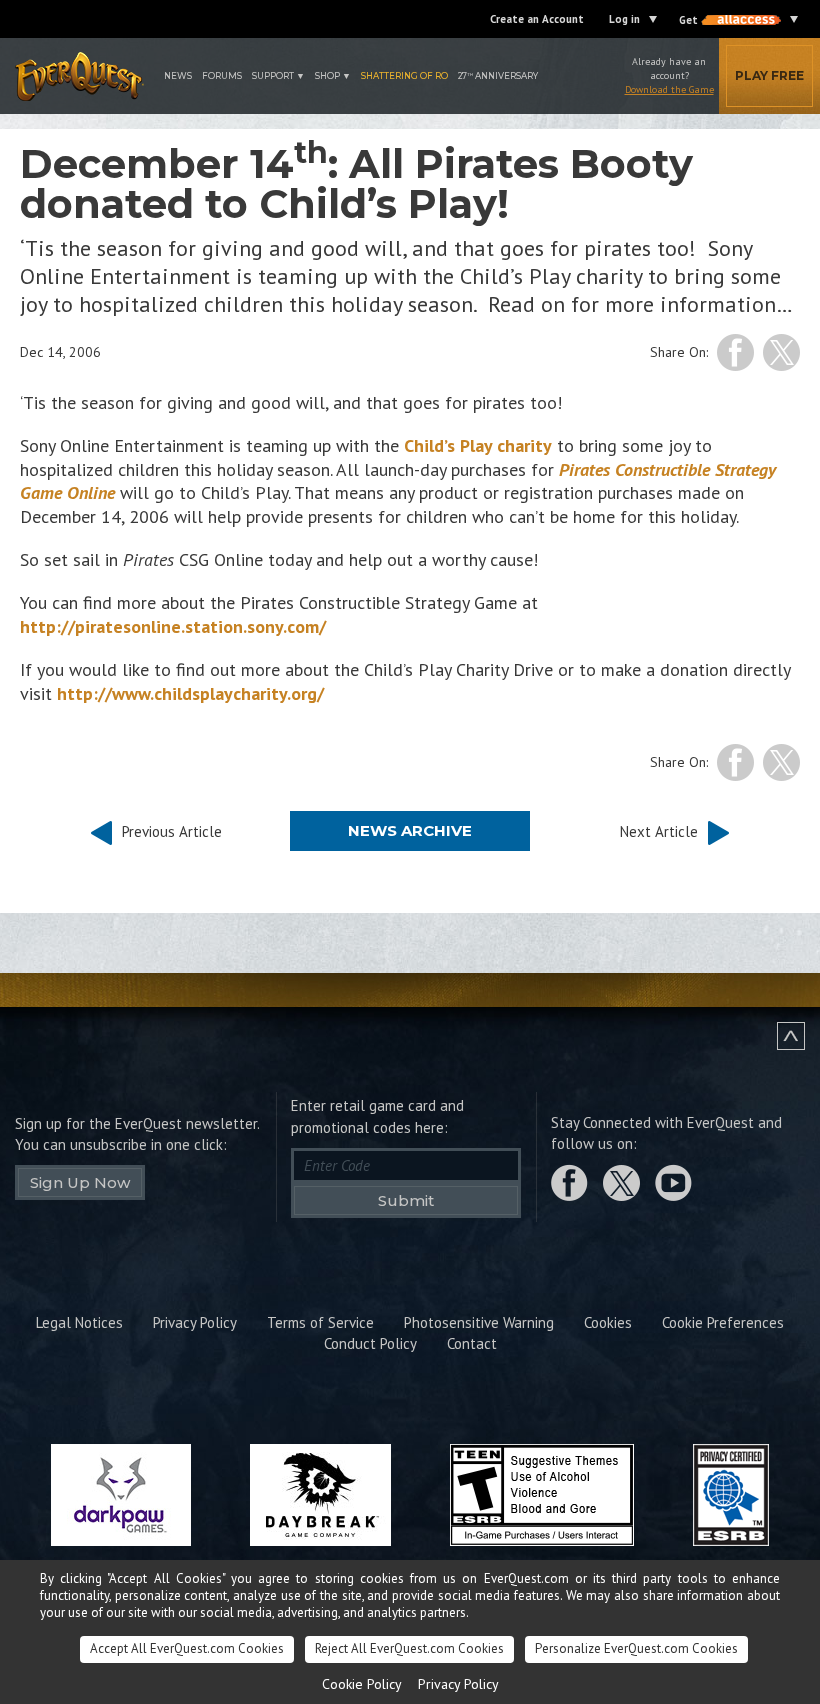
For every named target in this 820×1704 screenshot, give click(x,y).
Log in (624, 19)
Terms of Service (320, 1322)
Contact (472, 1343)
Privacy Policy (195, 1322)
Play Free (769, 75)
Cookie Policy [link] (362, 1684)
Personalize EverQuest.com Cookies (636, 1648)
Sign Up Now (80, 1182)
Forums (222, 76)
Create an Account (537, 19)
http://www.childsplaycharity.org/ (190, 693)
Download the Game (669, 89)
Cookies (608, 1322)
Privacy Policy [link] (458, 1684)
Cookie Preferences (723, 1322)
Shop (327, 76)
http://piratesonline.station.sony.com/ (173, 626)
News (178, 76)
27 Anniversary (498, 76)
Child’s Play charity (478, 445)
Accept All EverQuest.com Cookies (187, 1648)
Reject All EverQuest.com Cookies (409, 1648)
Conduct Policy (370, 1343)
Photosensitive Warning (479, 1322)
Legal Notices (79, 1322)
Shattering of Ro (404, 76)
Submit (406, 1200)
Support (273, 76)
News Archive (410, 830)
